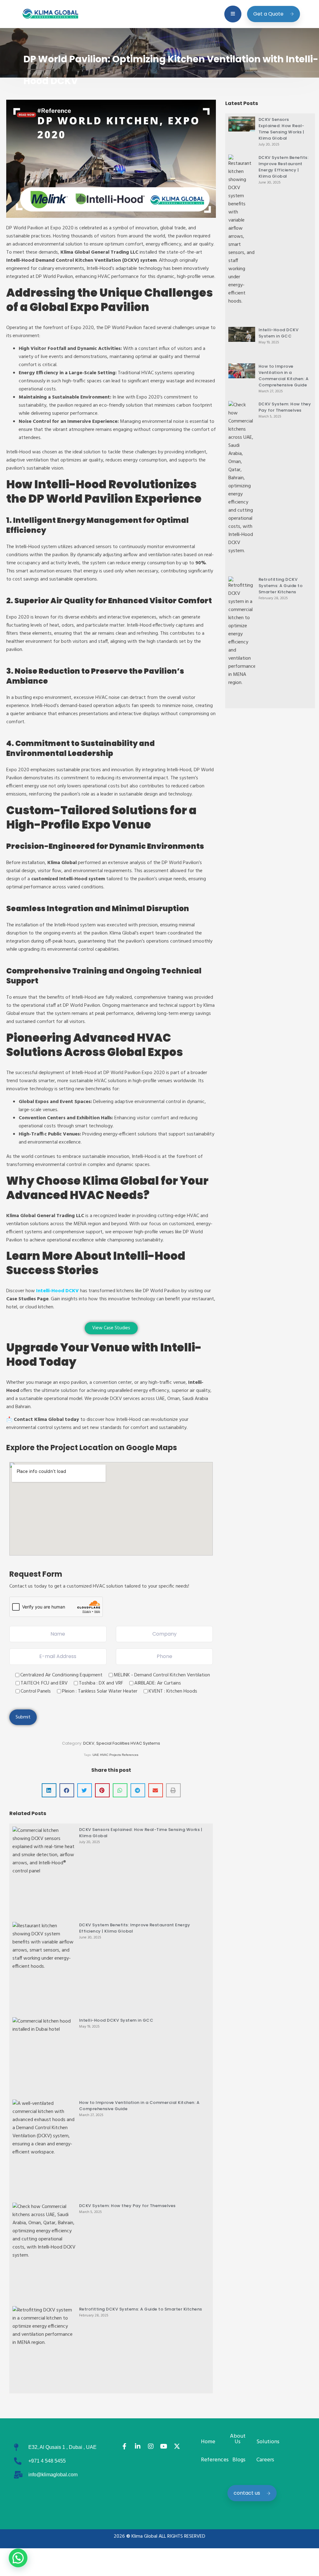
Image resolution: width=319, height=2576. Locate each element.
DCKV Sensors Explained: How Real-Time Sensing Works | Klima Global (281, 129)
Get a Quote (268, 14)
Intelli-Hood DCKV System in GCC (116, 2020)
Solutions (268, 2442)
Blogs (239, 2460)
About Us (238, 2439)
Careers (265, 2460)
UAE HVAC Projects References (115, 1755)
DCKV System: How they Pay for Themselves (127, 2206)
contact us (247, 2493)
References (215, 2460)
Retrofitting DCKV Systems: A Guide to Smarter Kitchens (141, 2309)
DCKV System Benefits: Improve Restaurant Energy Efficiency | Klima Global (284, 167)
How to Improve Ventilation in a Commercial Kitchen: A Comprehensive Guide (284, 376)
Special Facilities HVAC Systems (128, 1743)
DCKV (89, 1743)
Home (208, 2442)
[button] (49, 1790)
